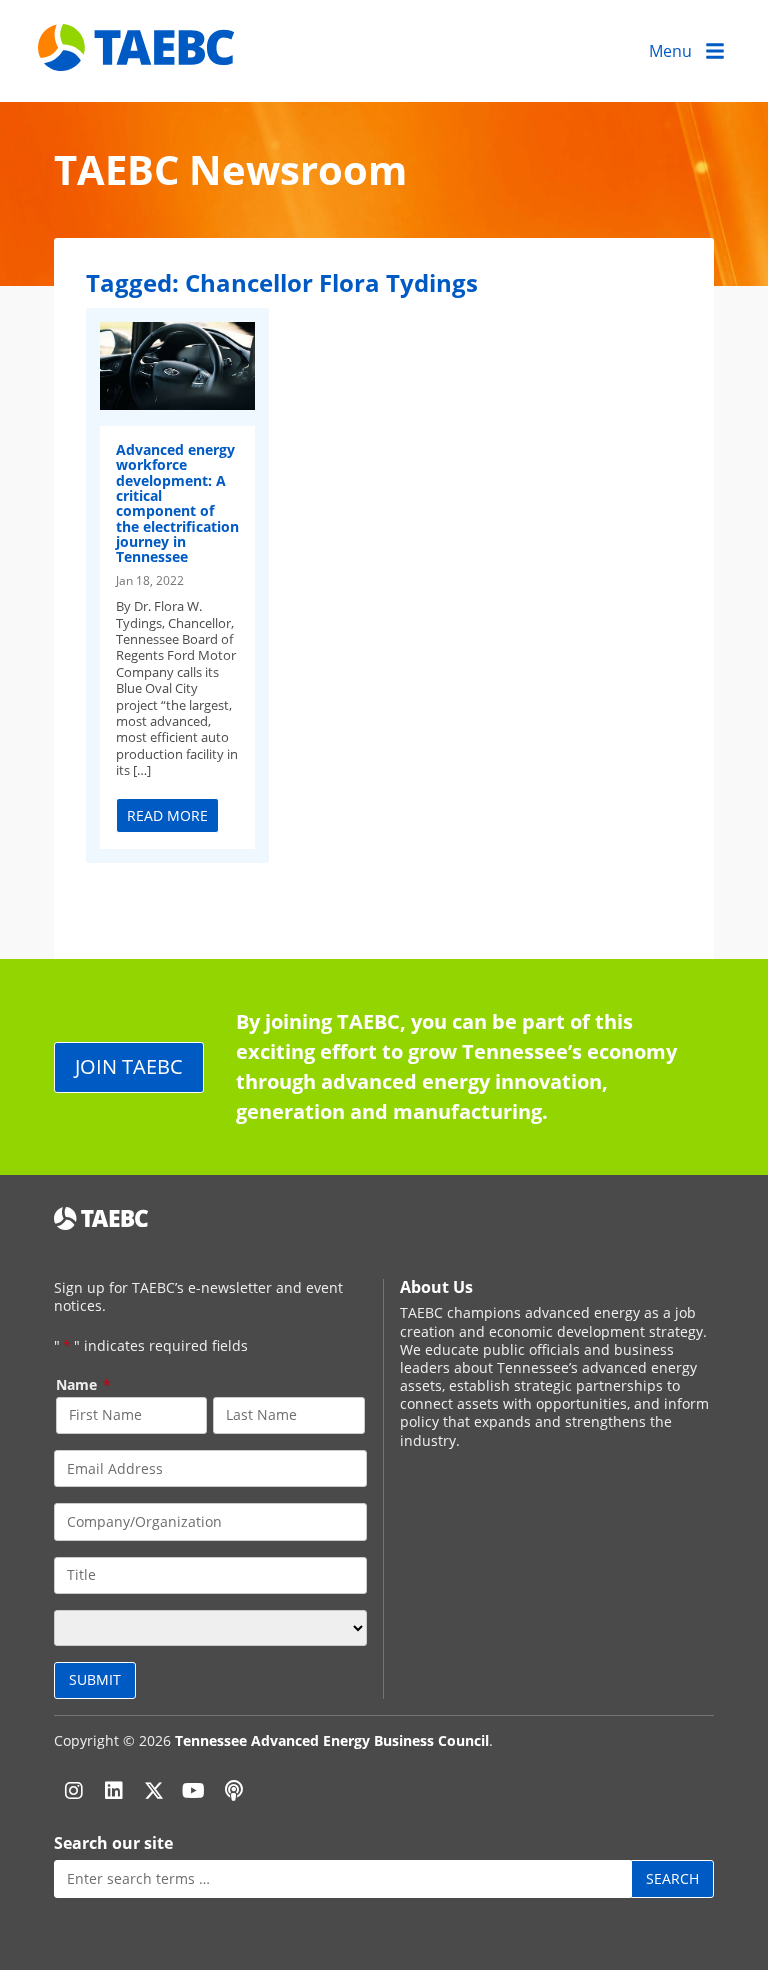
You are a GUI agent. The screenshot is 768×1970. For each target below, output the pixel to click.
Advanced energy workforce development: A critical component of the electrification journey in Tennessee (177, 503)
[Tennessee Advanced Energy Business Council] (138, 55)
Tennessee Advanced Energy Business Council (332, 1740)
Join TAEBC (129, 1066)
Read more (167, 815)
